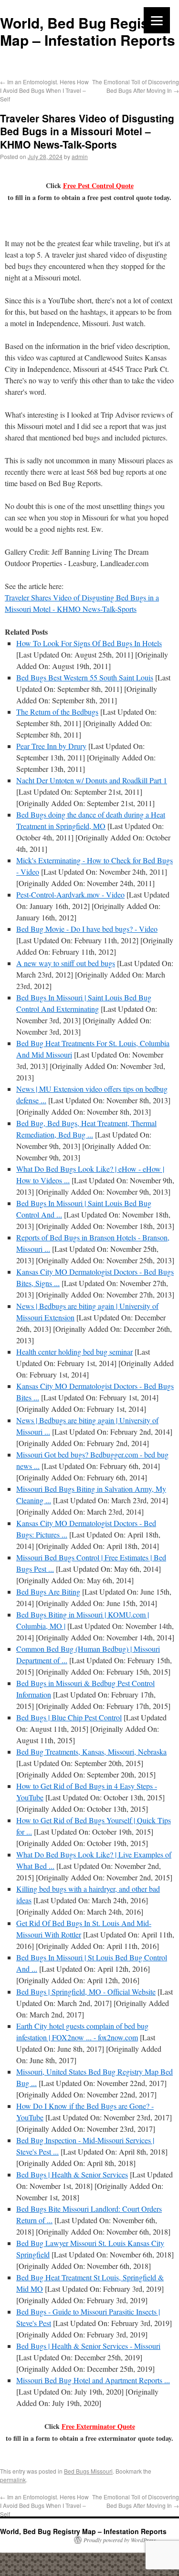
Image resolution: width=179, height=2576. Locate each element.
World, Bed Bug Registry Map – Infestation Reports (88, 31)
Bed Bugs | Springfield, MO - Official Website (86, 1992)
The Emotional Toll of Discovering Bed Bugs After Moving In (136, 86)
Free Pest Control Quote (98, 185)
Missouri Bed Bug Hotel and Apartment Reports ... (93, 2380)
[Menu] (157, 20)
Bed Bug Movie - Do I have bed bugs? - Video (87, 929)
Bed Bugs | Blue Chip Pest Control (69, 1717)
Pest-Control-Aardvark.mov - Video (70, 894)
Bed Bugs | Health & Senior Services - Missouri (88, 2346)
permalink (13, 2480)
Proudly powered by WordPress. (121, 2540)
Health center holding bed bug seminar (74, 1352)
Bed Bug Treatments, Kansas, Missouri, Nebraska (91, 1752)
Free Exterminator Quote (98, 2426)
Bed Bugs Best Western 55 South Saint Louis (85, 677)
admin (80, 156)
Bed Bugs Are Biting (48, 1592)
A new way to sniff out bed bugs (66, 963)
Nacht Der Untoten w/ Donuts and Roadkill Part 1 (92, 780)
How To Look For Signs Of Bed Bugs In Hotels (89, 643)
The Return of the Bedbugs (57, 712)
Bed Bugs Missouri (88, 2471)
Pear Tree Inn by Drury (51, 746)
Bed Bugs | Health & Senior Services (72, 2174)
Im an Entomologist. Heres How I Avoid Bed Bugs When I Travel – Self (44, 90)
